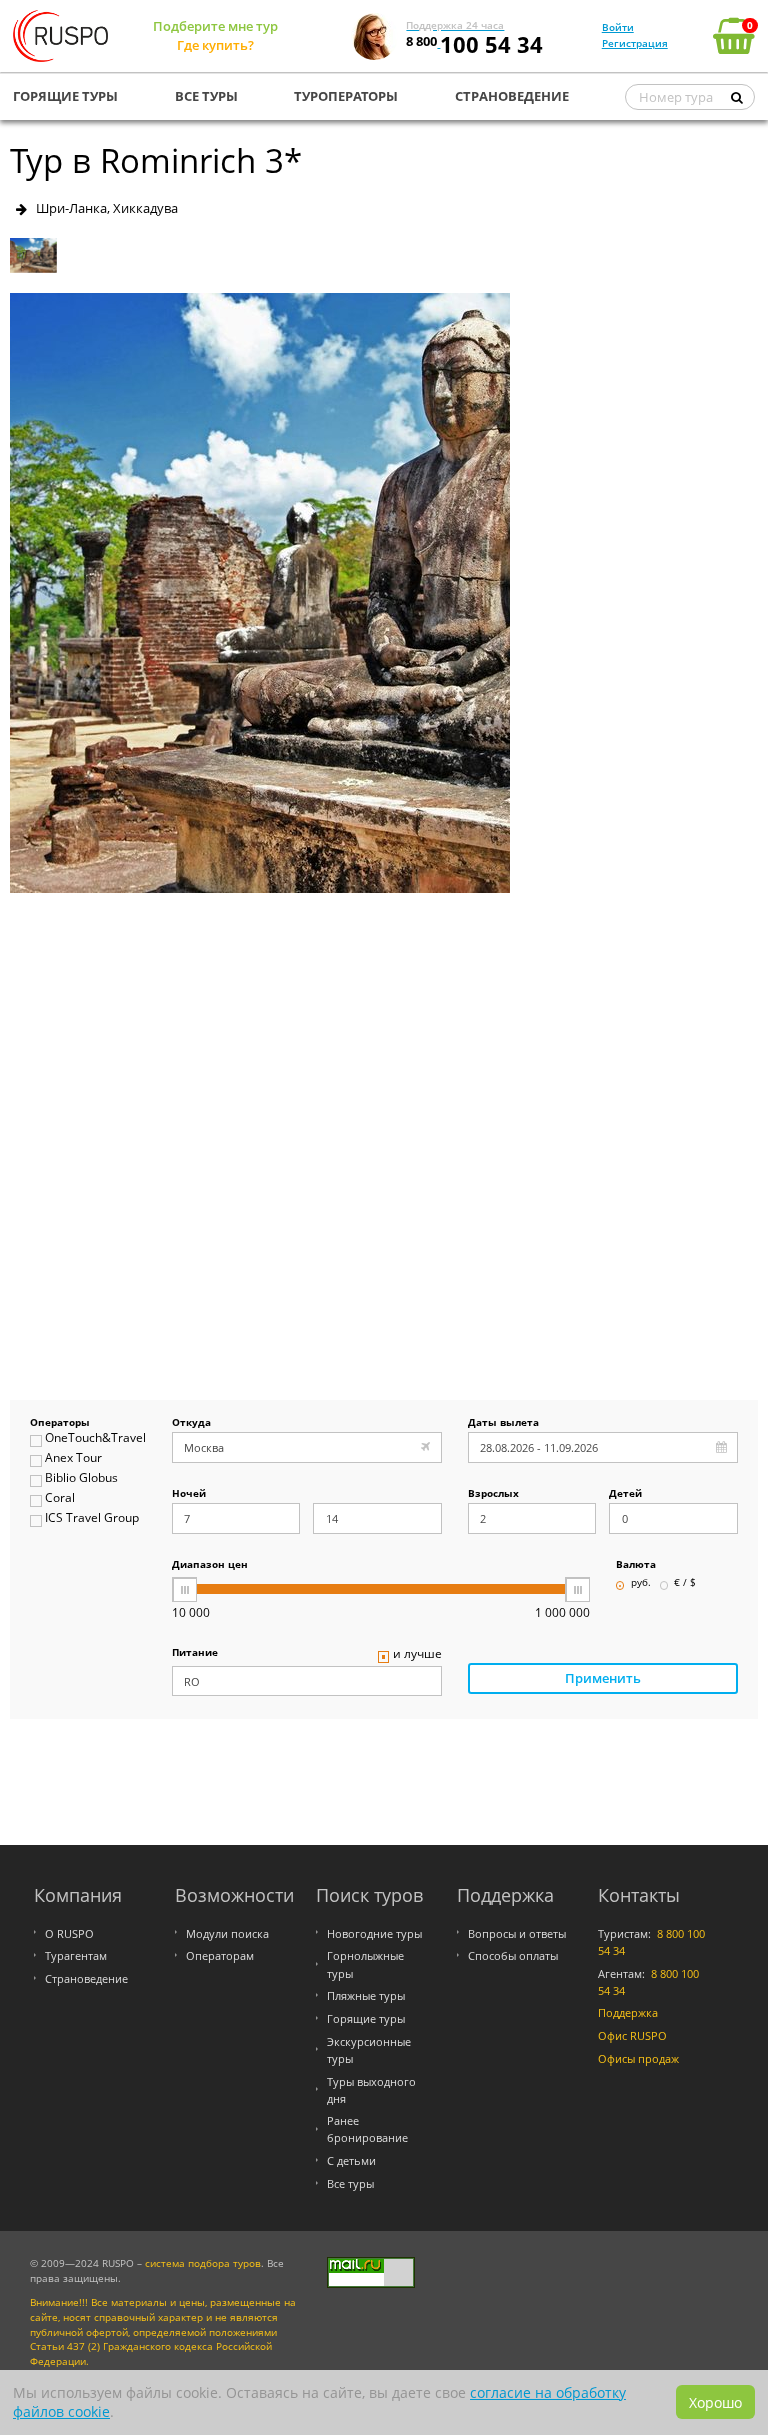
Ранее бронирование (367, 2129)
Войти (618, 27)
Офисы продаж (638, 2058)
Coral (60, 1498)
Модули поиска (227, 1933)
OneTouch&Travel (95, 1438)
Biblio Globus (81, 1478)
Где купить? (215, 45)
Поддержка (628, 2012)
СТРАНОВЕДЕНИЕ (512, 96)
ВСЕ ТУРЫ (206, 96)
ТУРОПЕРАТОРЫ (346, 96)
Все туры (350, 2183)
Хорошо (715, 2402)
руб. (641, 1583)
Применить (603, 1678)
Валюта (636, 1565)
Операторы (60, 1423)
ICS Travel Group (92, 1518)
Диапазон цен (210, 1565)
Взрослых (493, 1494)
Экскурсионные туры (369, 2050)
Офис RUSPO (632, 2035)
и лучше (417, 1654)
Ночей (189, 1494)
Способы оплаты (513, 1955)
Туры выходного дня (371, 2090)
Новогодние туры (374, 1933)
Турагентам (76, 1955)
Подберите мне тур (215, 26)
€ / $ (685, 1583)
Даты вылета (503, 1423)
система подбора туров (203, 2263)
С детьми (351, 2160)
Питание (195, 1653)
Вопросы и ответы (517, 1933)
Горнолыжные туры (365, 1964)
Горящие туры (366, 2018)
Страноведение (86, 1978)
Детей (625, 1494)
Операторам (220, 1955)
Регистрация (635, 43)
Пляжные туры (366, 1995)
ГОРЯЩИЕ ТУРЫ (65, 96)
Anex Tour (73, 1458)
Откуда (191, 1423)
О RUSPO (69, 1933)
